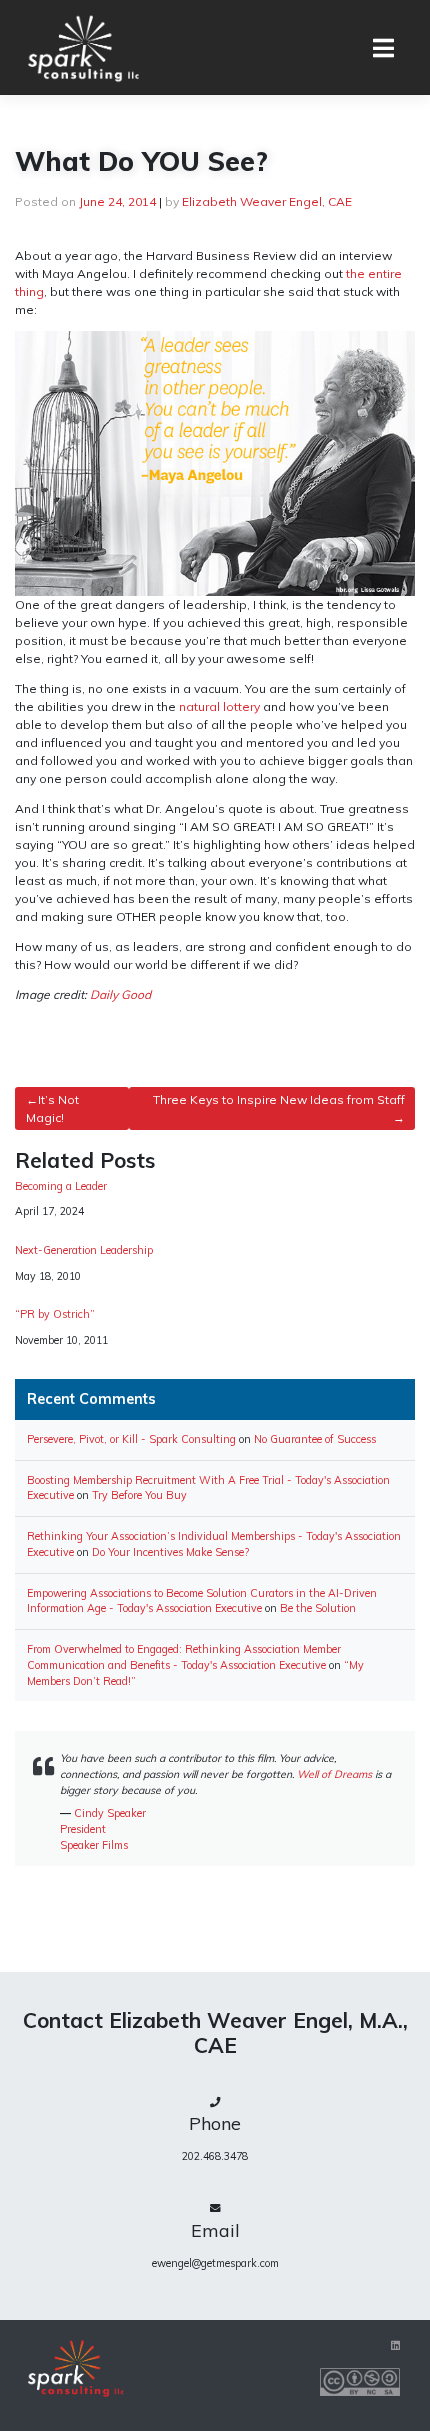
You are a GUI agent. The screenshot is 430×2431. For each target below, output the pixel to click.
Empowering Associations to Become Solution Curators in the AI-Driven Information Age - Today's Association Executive (202, 1601)
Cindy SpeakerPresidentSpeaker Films (103, 1829)
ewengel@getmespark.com (215, 2263)
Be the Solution (318, 1608)
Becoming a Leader (61, 1186)
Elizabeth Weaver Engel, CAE (267, 201)
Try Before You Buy (139, 1495)
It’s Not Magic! (52, 1108)
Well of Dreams (334, 1774)
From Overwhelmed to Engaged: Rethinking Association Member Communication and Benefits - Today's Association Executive (184, 1657)
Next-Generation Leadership (84, 1250)
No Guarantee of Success (315, 1439)
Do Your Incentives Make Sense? (170, 1552)
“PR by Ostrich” (55, 1314)
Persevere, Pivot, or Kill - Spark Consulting (131, 1439)
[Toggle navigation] (383, 48)
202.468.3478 (215, 2156)
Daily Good (120, 994)
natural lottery (219, 706)
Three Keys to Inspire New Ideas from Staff (279, 1099)
